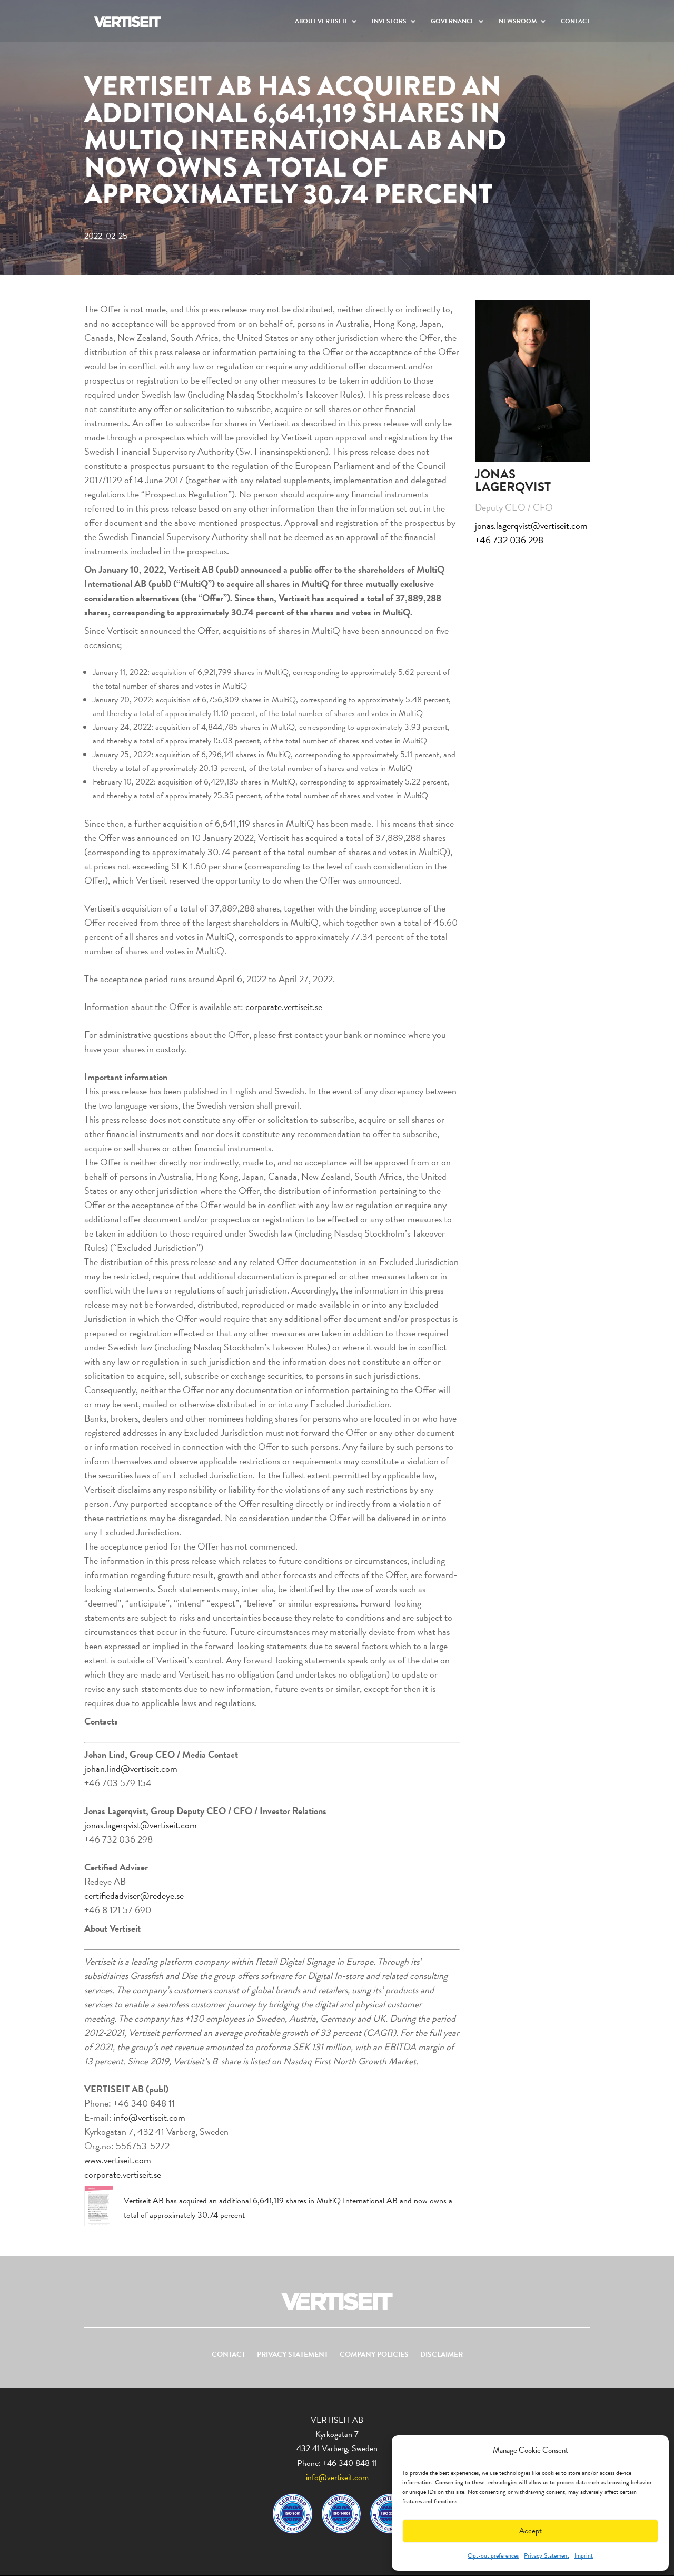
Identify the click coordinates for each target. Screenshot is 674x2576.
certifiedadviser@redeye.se (134, 1896)
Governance (453, 22)
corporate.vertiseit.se (284, 1007)
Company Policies (374, 2355)
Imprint (584, 2555)
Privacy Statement (547, 2555)
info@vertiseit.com (150, 2117)
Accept (531, 2531)
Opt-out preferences (493, 2555)
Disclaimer (442, 2355)
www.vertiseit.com (118, 2160)
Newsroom (518, 22)
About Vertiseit (321, 22)
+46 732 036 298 (509, 540)
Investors (389, 22)
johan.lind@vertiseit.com (131, 1769)
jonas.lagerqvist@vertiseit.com (141, 1825)
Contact (575, 22)
